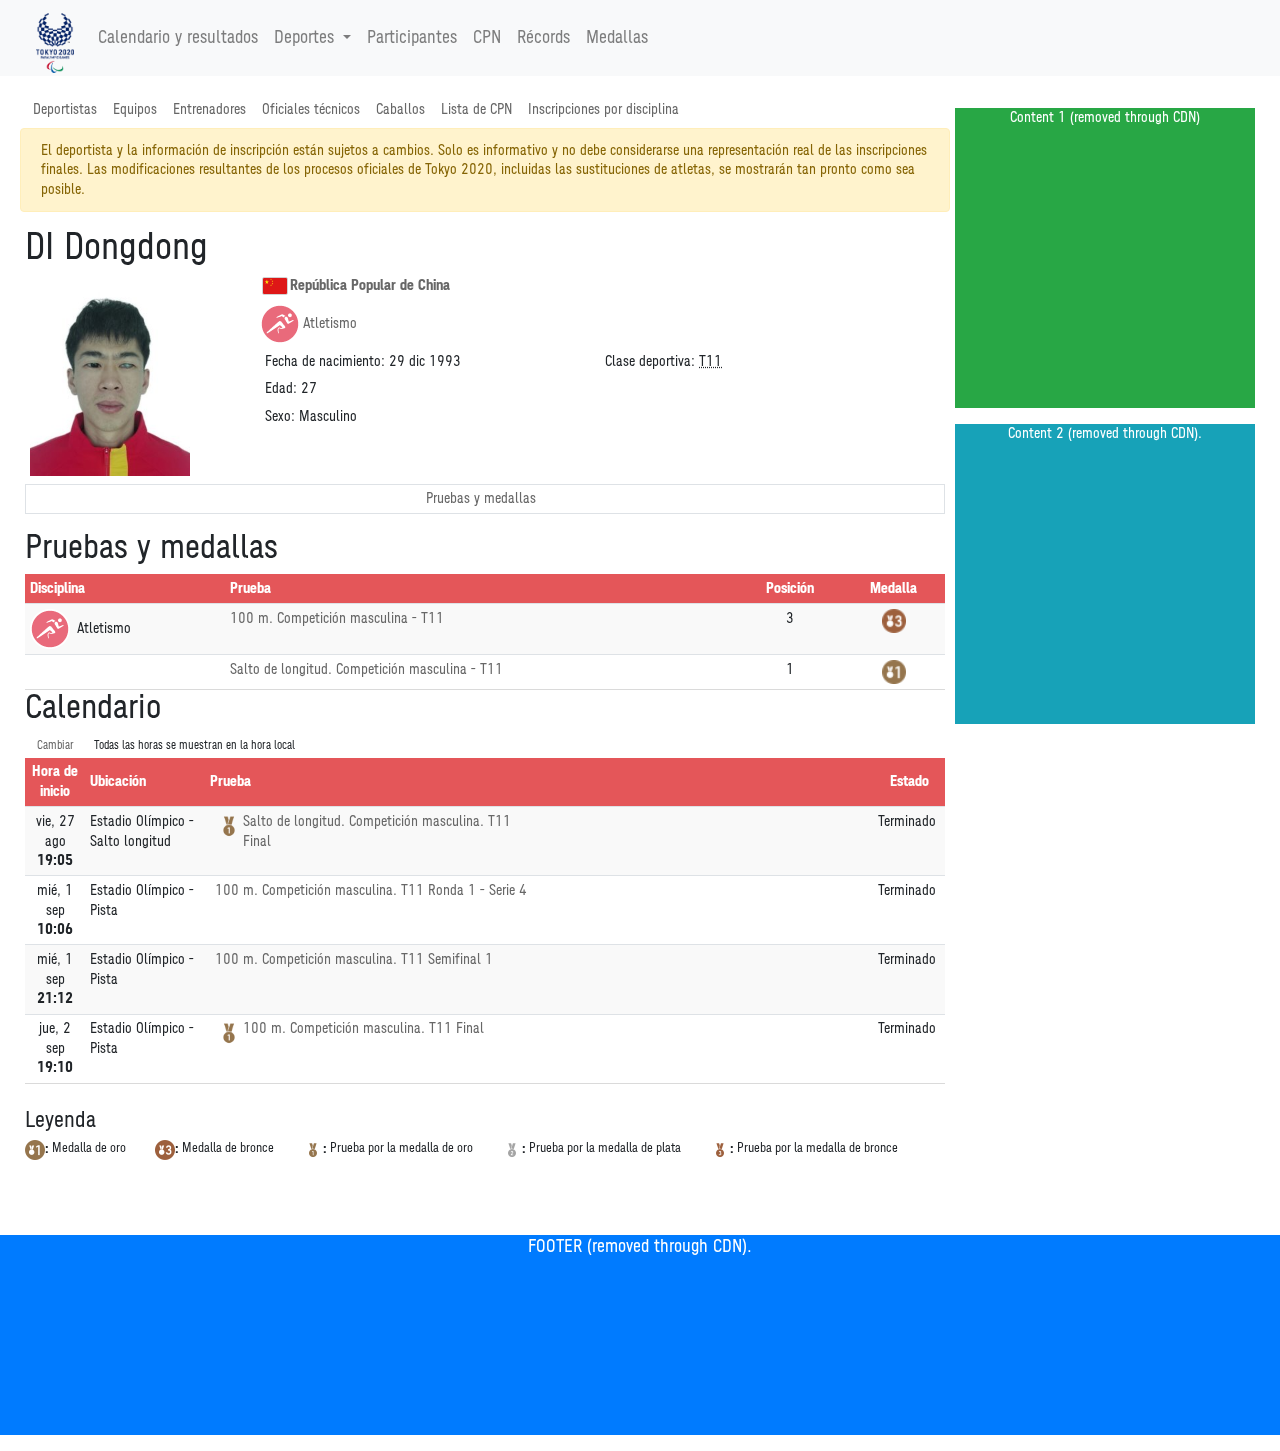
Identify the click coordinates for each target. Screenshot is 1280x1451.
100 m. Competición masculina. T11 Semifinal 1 (354, 959)
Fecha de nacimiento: (325, 361)
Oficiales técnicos (311, 109)
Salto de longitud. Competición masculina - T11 (366, 669)
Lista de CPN (476, 109)
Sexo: (280, 416)
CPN (487, 38)
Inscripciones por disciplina (603, 109)
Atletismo (330, 323)
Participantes (412, 38)
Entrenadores (209, 109)
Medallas (617, 38)
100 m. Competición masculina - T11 (337, 618)
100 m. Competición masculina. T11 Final (363, 1028)
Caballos (400, 109)
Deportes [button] (304, 38)
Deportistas (65, 109)
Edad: (281, 388)
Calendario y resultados (178, 38)
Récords (543, 38)
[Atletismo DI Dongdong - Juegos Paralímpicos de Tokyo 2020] (55, 38)
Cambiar (55, 745)
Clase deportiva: (650, 361)
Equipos (135, 109)
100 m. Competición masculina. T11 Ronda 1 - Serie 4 (371, 890)
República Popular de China (370, 285)
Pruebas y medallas (481, 498)
